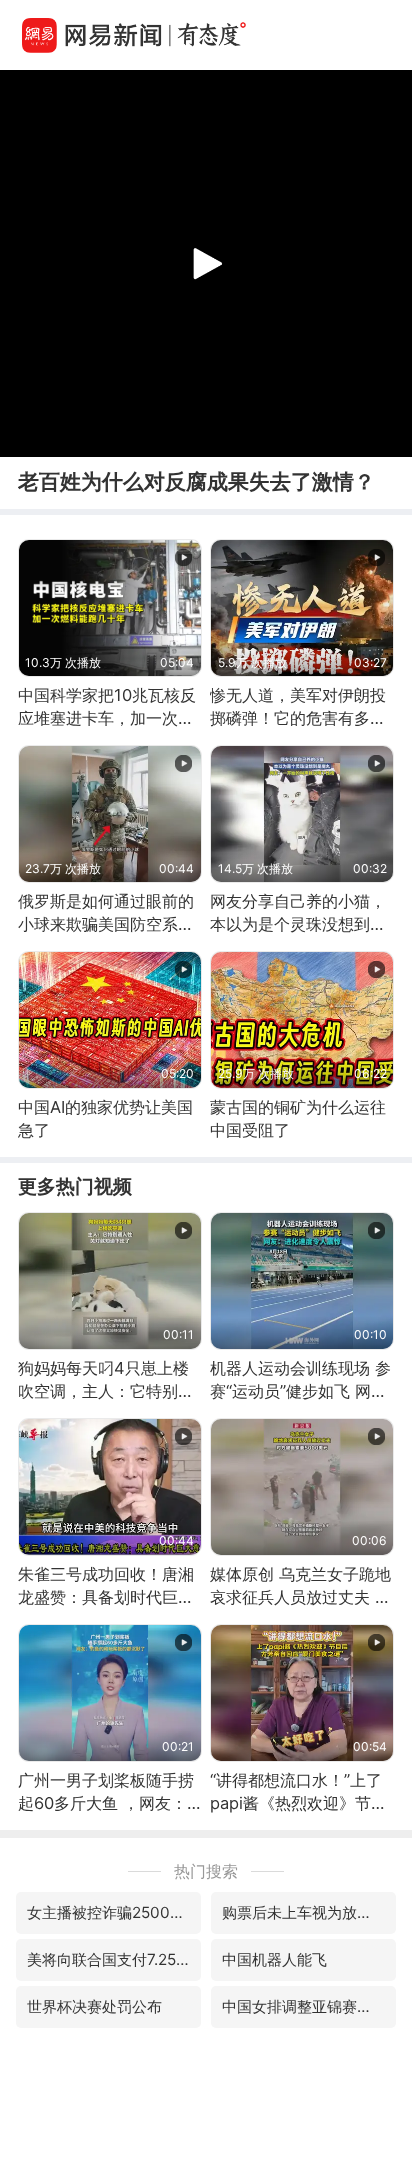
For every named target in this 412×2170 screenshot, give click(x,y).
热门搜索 (206, 1871)
